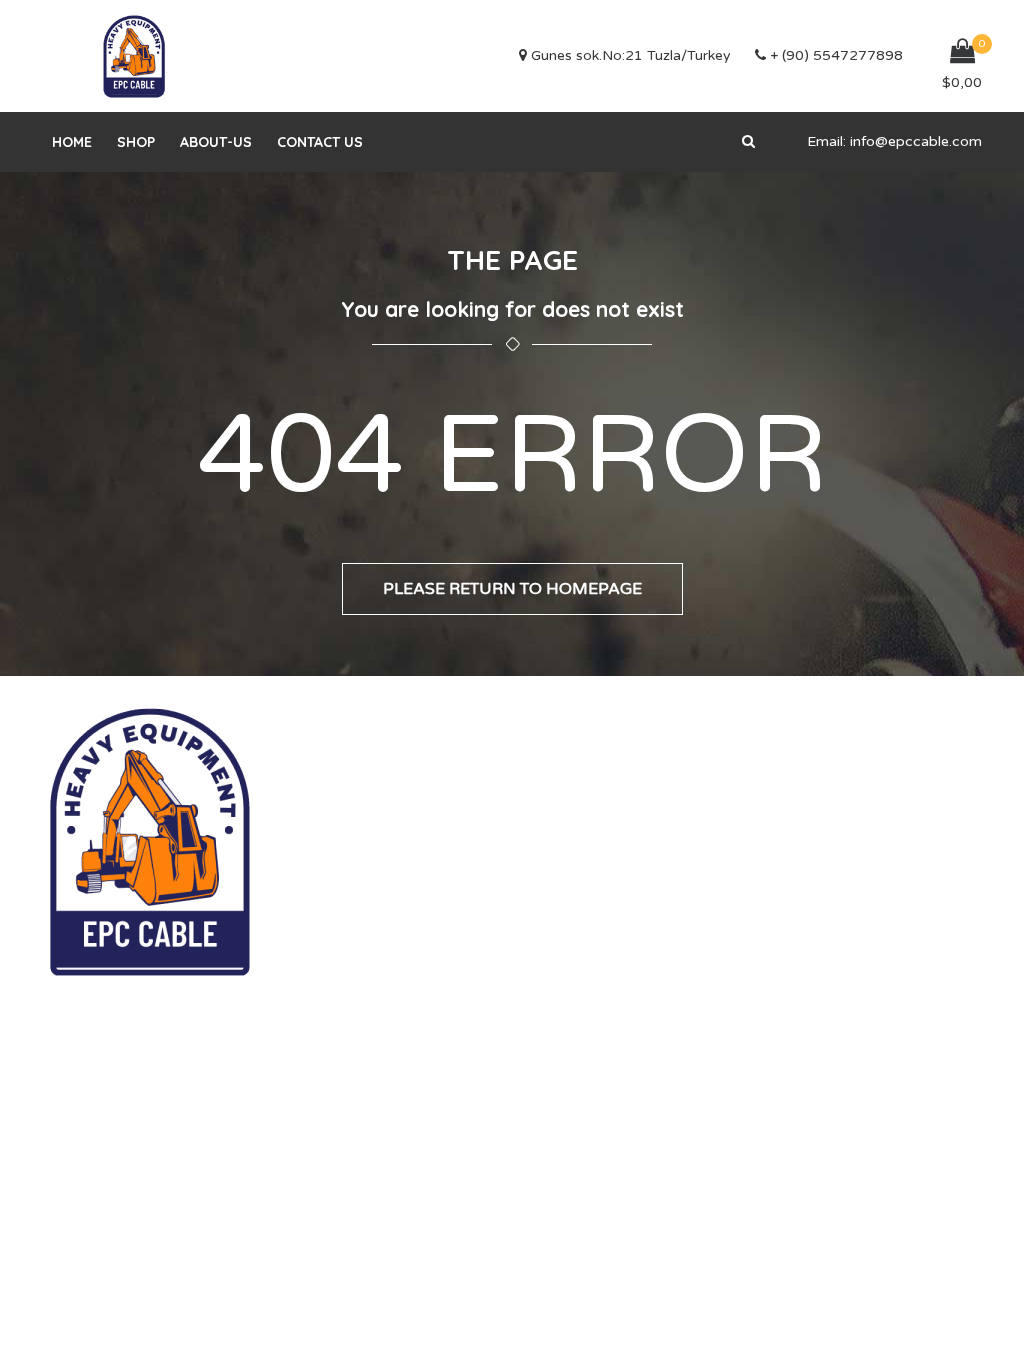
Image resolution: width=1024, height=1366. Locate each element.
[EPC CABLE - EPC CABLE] (134, 56)
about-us (216, 142)
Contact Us (320, 142)
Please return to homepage (512, 589)
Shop (136, 142)
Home (72, 142)
